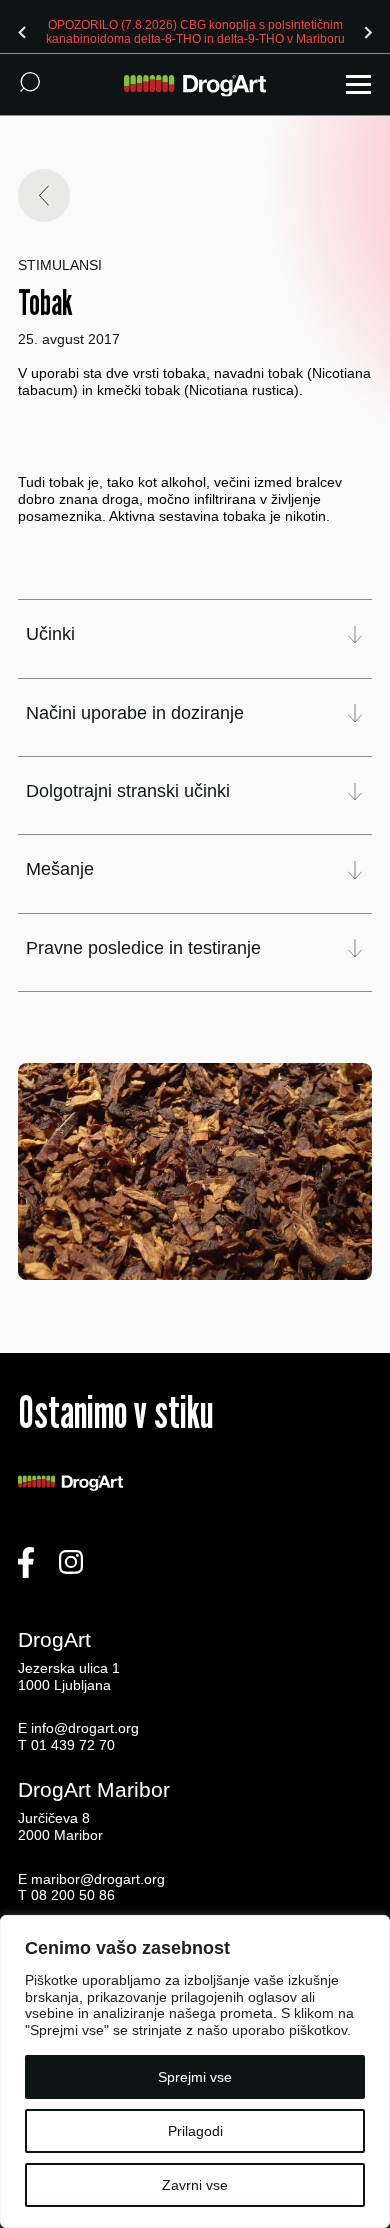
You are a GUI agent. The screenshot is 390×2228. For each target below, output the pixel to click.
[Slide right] (368, 32)
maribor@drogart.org (98, 1879)
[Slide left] (22, 32)
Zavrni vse (195, 2185)
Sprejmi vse (195, 2077)
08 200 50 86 (73, 1895)
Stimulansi (60, 265)
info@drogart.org (85, 1728)
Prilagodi (195, 2131)
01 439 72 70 (73, 1745)
